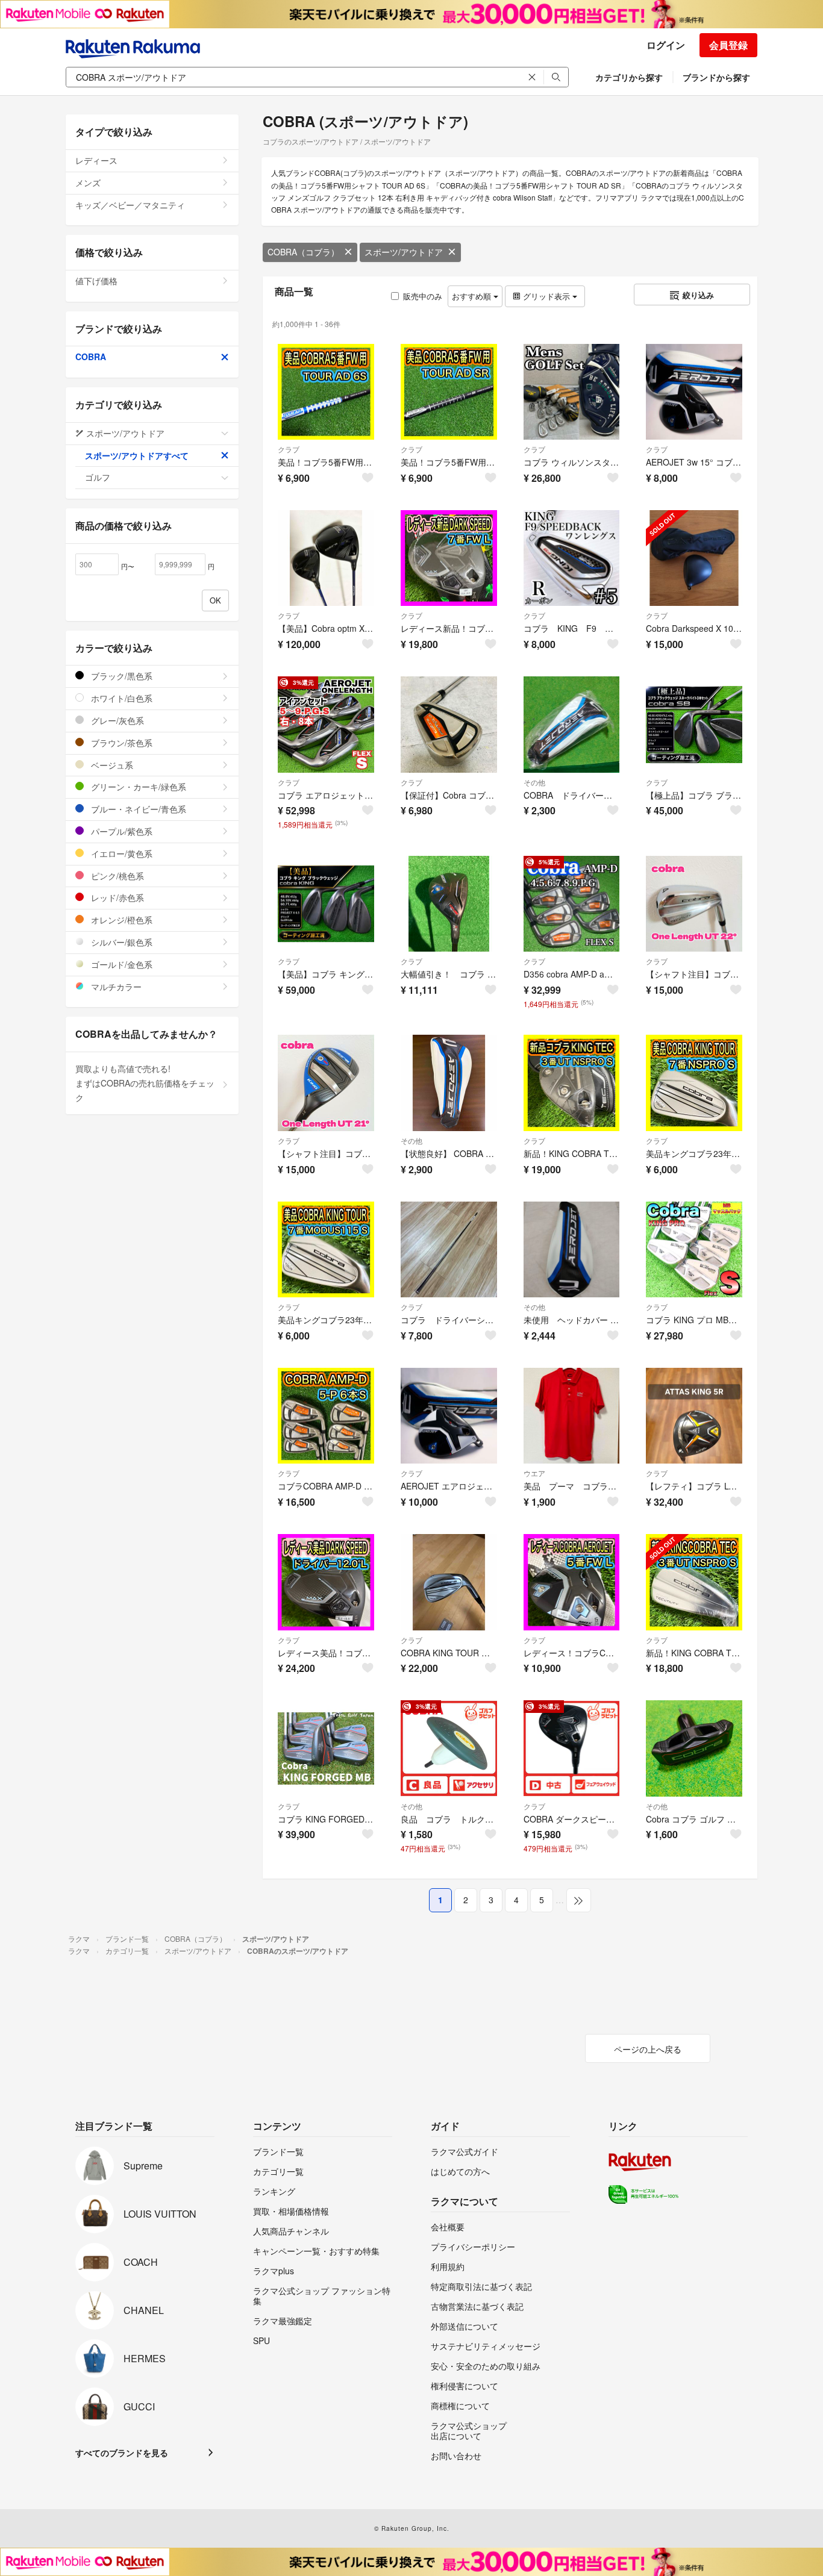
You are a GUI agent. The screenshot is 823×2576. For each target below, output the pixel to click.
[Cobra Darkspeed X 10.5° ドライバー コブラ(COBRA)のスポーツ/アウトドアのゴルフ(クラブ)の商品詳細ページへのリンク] (694, 558)
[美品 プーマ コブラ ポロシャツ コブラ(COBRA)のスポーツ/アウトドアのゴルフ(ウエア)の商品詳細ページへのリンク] (572, 1416)
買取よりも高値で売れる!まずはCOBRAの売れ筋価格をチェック (145, 1083)
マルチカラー (115, 987)
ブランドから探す (716, 77)
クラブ (289, 449)
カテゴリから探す (629, 77)
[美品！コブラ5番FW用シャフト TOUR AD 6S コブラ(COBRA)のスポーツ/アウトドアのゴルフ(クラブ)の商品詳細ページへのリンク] (326, 392)
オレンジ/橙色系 (120, 920)
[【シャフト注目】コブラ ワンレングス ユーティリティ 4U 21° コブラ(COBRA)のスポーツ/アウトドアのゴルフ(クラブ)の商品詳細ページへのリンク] (326, 1083)
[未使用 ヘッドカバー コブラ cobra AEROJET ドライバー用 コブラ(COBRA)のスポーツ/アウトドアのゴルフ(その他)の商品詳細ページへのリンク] (572, 1250)
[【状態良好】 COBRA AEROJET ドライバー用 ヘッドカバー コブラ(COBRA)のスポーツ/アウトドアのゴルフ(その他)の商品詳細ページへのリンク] (449, 1083)
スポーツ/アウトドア (404, 252)
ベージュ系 (111, 765)
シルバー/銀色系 (120, 942)
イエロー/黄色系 (120, 853)
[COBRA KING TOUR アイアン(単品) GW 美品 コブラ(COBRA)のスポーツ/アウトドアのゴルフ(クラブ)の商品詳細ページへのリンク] (449, 1582)
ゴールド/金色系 (120, 964)
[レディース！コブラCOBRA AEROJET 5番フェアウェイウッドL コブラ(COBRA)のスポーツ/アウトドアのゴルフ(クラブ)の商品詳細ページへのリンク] (572, 1582)
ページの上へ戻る (648, 2049)
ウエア (534, 1473)
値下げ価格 (96, 281)
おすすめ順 (473, 296)
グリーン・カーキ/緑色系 (137, 787)
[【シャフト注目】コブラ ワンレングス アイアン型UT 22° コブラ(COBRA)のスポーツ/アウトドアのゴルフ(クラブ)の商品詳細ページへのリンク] (694, 904)
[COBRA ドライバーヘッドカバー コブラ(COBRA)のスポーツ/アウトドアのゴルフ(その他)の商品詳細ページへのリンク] (572, 725)
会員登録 (728, 45)
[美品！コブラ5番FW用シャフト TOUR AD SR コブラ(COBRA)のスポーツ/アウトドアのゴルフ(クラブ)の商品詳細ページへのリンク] (449, 392)
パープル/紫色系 (120, 831)
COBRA (91, 357)
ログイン (666, 45)
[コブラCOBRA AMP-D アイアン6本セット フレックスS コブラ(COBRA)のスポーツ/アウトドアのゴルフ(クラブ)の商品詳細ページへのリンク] (326, 1416)
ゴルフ (98, 477)
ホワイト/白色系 (120, 698)
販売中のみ (423, 296)
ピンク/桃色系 (116, 876)
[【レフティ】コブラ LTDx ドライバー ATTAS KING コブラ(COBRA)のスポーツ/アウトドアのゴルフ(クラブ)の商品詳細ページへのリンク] (694, 1416)
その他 (534, 782)
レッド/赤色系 (116, 897)
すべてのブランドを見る (122, 2453)
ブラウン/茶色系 (120, 743)
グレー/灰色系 (116, 720)
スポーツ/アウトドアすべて (137, 455)
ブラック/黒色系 (120, 676)
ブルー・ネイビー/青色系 (137, 809)
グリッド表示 (546, 296)
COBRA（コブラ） (303, 252)
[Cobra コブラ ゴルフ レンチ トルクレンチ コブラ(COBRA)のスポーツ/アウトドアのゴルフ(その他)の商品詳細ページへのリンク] (694, 1748)
